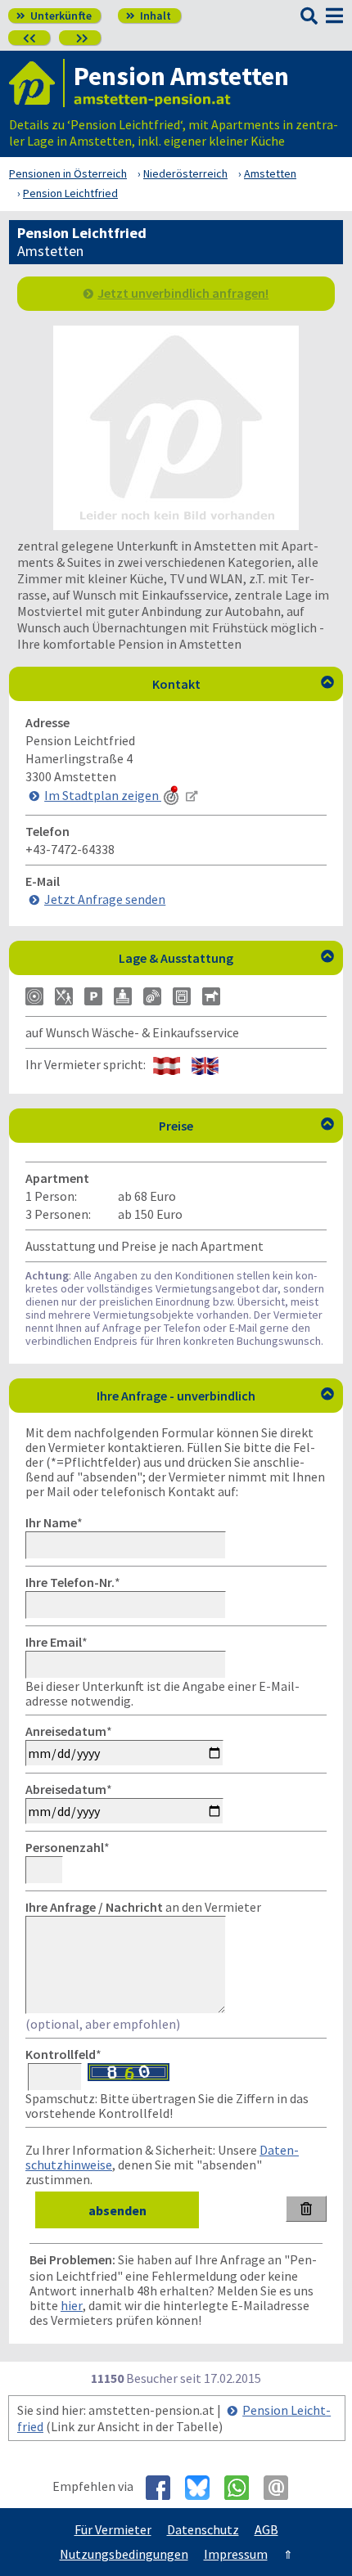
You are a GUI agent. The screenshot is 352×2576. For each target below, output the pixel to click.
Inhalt (149, 16)
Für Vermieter (113, 2529)
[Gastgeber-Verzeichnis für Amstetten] (37, 83)
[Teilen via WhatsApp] (243, 2488)
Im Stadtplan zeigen (103, 795)
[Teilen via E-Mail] (282, 2488)
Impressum (236, 2554)
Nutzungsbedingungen (124, 2554)
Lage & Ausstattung (226, 958)
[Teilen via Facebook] (164, 2488)
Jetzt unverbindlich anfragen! (183, 293)
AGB (266, 2529)
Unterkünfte (54, 16)
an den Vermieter (143, 1907)
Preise (246, 1126)
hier (72, 2305)
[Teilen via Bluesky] (203, 2488)
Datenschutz (203, 2529)
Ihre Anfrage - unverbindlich (215, 1396)
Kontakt (244, 684)
